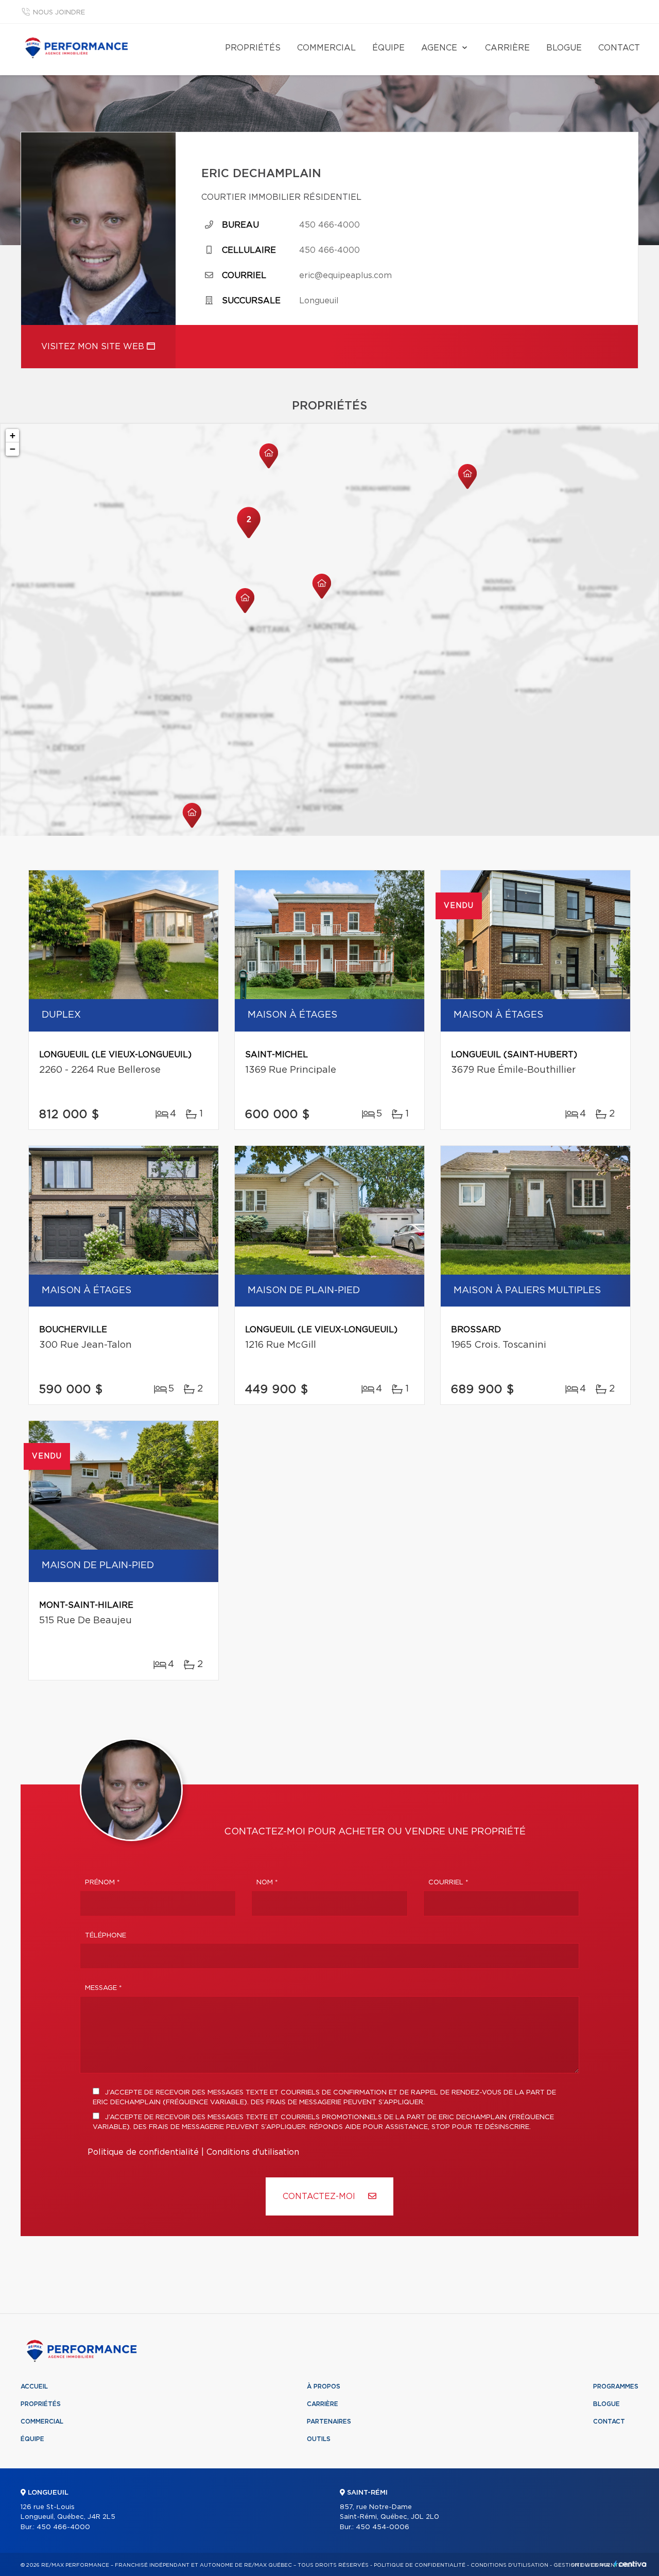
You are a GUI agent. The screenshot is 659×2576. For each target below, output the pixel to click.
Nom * (267, 1883)
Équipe (388, 48)
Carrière (507, 48)
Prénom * (102, 1883)
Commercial (326, 48)
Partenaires (329, 2422)
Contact (619, 48)
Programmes (616, 2386)
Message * (103, 1988)
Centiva (630, 2564)
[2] (249, 537)
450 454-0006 (383, 2527)
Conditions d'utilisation (253, 2152)
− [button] (13, 449)
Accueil (34, 2386)
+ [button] (13, 435)
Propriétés (253, 48)
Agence (439, 48)
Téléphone (106, 1936)
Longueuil (319, 301)
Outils (319, 2439)
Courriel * (448, 1883)
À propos (324, 2386)
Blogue (564, 48)
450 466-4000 (329, 225)
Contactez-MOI (320, 2196)
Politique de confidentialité (143, 2152)
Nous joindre (59, 13)
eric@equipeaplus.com (345, 276)
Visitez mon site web (94, 347)
